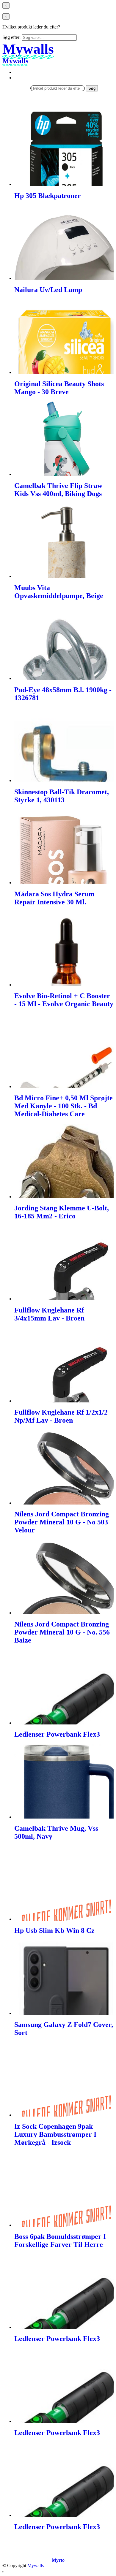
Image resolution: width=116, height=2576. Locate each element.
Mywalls (36, 2565)
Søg (92, 88)
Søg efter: (11, 37)
